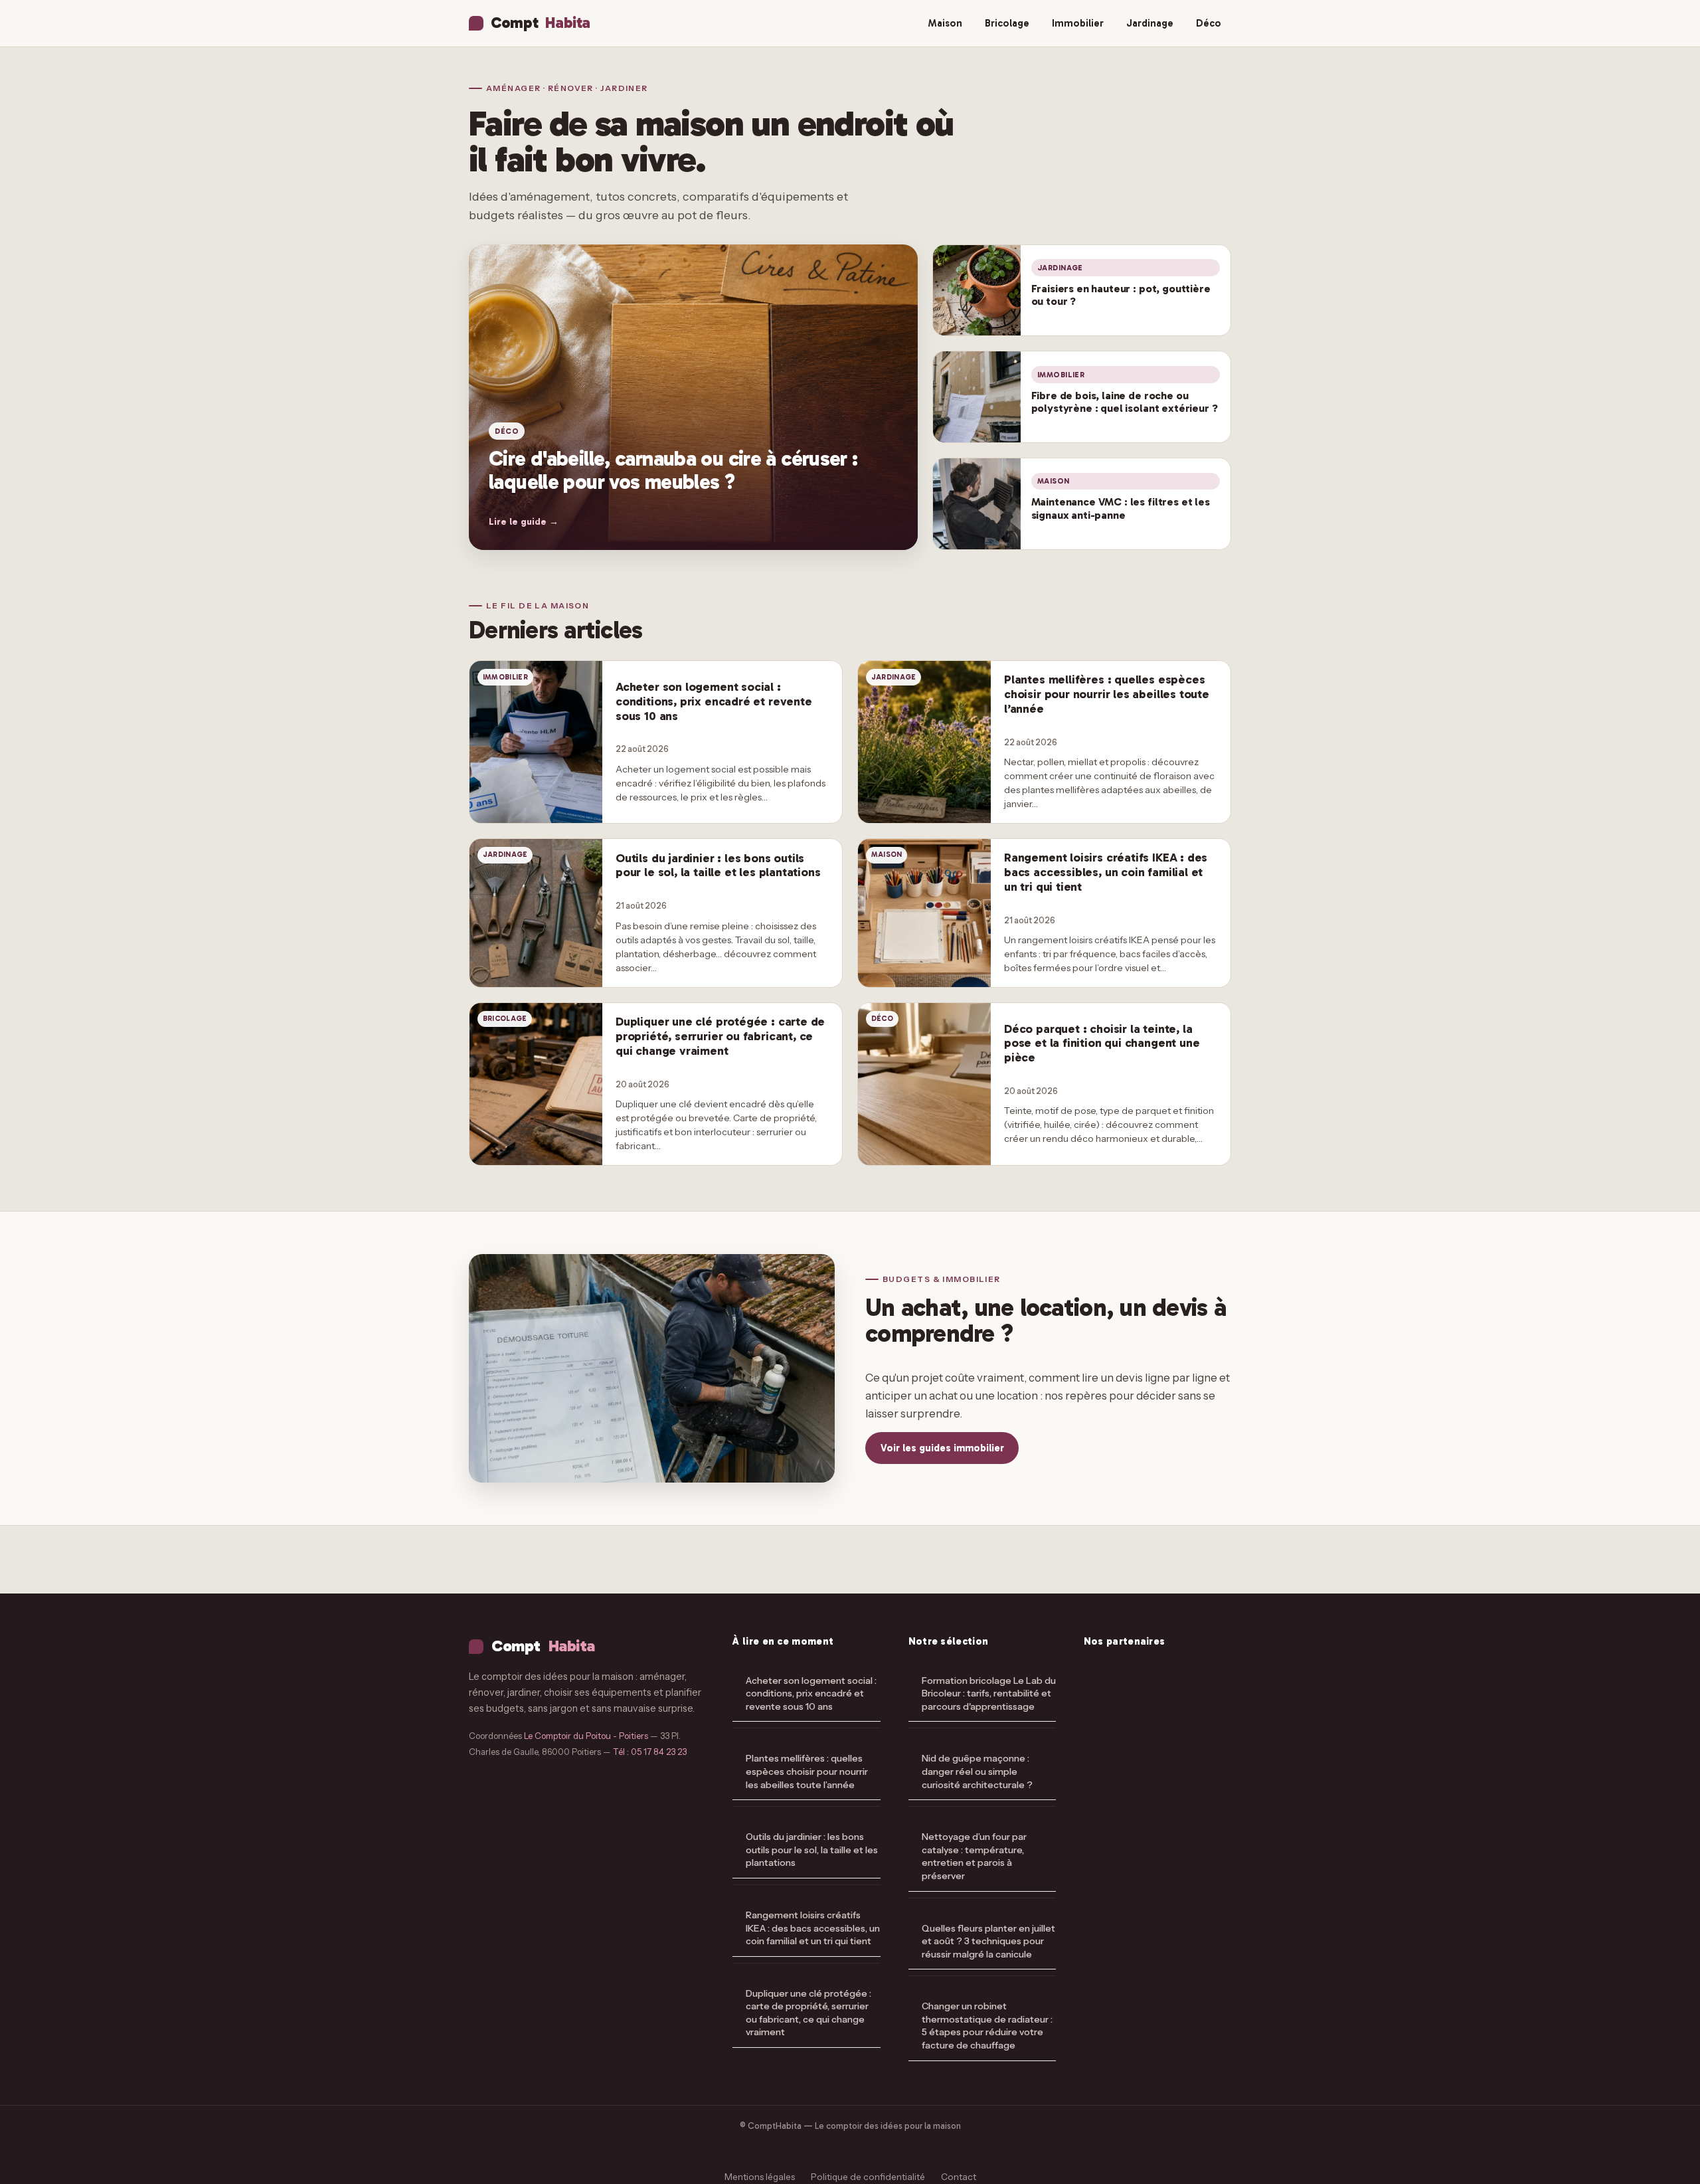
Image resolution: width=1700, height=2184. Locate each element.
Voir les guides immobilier (942, 1448)
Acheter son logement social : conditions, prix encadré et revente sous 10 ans (811, 1693)
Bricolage (1007, 23)
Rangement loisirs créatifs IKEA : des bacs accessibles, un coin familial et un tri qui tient (813, 1928)
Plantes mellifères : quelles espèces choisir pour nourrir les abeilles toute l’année (807, 1771)
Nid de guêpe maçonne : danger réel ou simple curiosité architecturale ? (977, 1771)
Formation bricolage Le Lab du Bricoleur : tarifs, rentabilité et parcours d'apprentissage (989, 1693)
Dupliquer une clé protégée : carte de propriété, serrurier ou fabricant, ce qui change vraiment (808, 2013)
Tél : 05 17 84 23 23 (650, 1752)
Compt (540, 23)
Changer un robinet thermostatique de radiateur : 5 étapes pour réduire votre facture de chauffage (987, 2026)
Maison (945, 23)
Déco (1209, 23)
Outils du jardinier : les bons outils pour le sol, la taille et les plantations (812, 1850)
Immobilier (1078, 23)
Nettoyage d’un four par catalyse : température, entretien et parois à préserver (974, 1856)
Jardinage (1150, 23)
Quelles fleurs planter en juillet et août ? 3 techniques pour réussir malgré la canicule (988, 1941)
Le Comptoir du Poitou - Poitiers (586, 1736)
